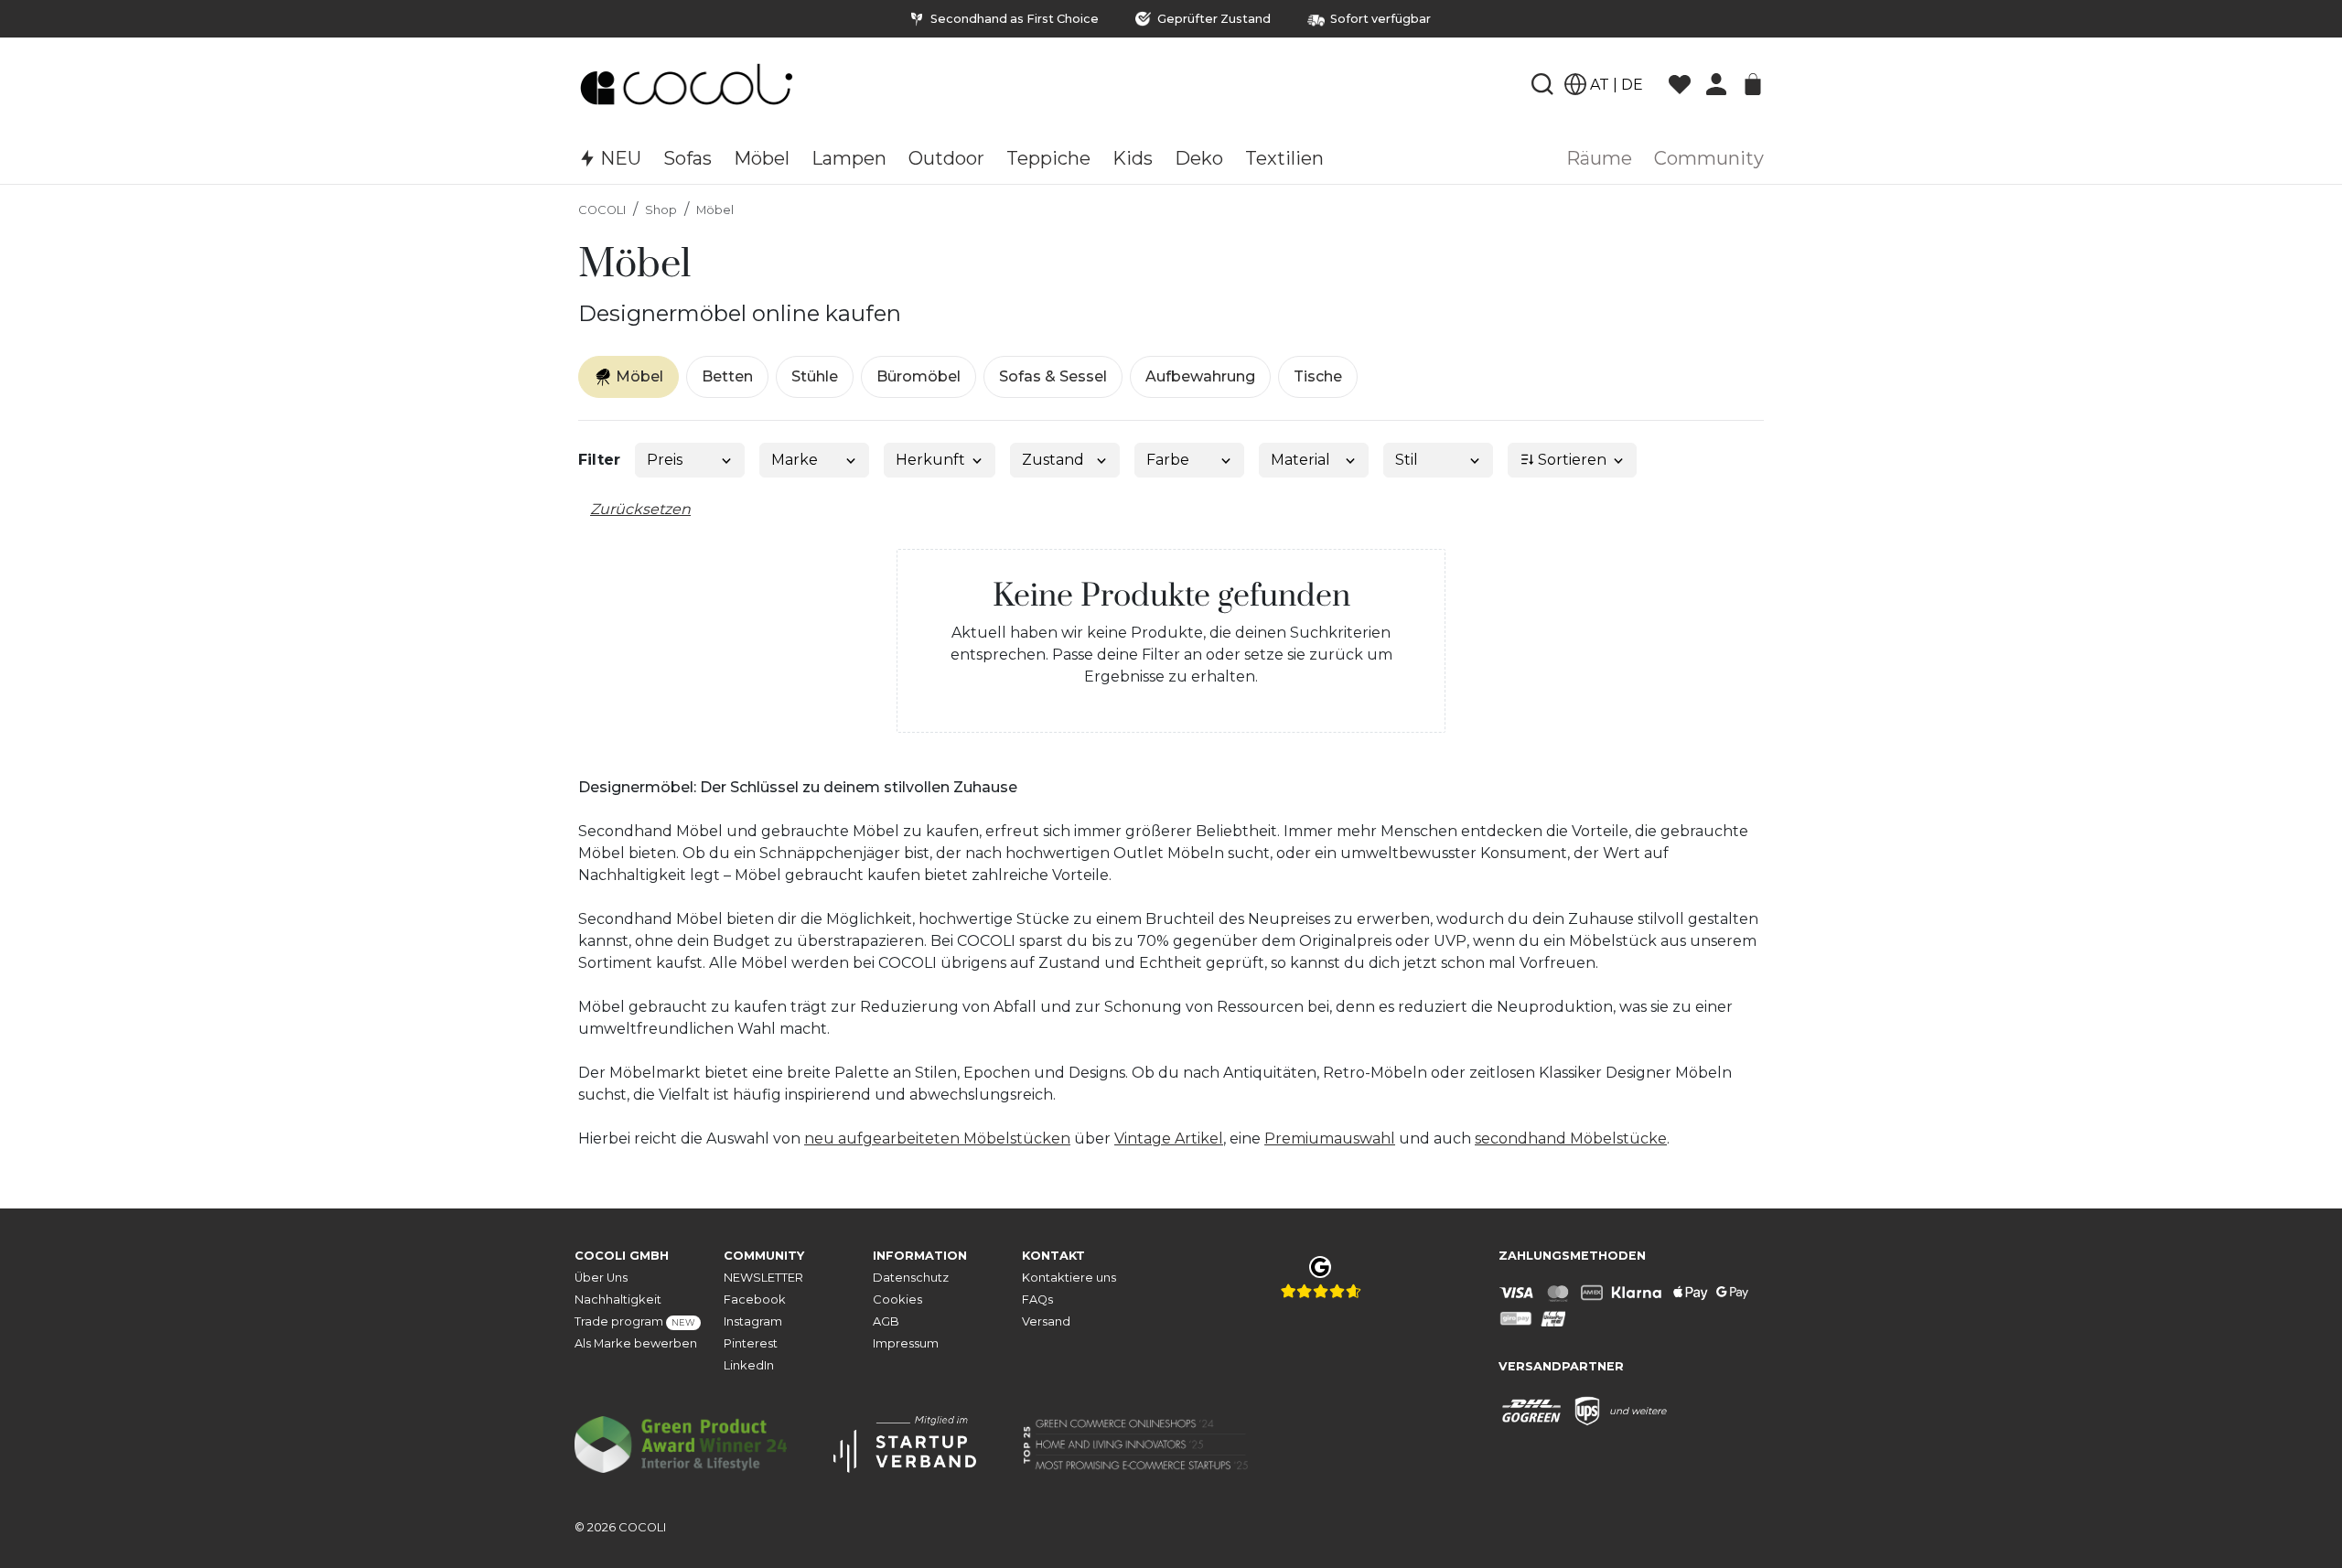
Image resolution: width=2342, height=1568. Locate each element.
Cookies (897, 1300)
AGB (886, 1321)
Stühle (815, 376)
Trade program (635, 1321)
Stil (1407, 460)
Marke (795, 460)
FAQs (1037, 1300)
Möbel (715, 210)
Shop (661, 210)
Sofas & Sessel (1053, 376)
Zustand (1053, 460)
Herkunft (930, 460)
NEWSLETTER (763, 1278)
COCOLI (602, 210)
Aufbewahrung (1200, 376)
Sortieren (1570, 460)
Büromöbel (919, 376)
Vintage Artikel (1169, 1138)
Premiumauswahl (1330, 1138)
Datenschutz (911, 1278)
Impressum (906, 1343)
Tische (1318, 376)
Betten (727, 376)
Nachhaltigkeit (618, 1300)
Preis (665, 460)
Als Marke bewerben (636, 1343)
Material (1300, 460)
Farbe (1168, 460)
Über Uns (601, 1278)
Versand (1046, 1321)
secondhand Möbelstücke (1571, 1138)
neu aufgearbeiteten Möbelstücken (937, 1138)
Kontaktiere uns (1069, 1278)
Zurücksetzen (640, 509)
